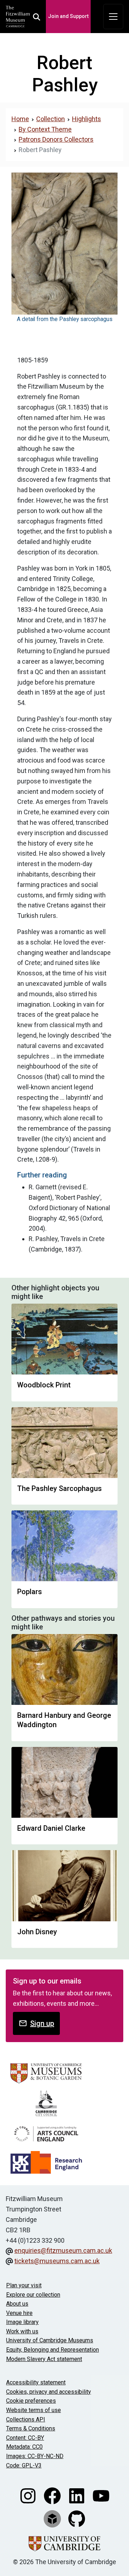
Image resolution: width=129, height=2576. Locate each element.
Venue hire (19, 2313)
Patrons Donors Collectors (56, 139)
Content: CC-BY (25, 2438)
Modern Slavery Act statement (44, 2359)
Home (20, 119)
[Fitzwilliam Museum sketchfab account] (53, 2518)
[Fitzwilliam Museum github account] (77, 2518)
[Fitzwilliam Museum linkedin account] (77, 2495)
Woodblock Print (44, 1385)
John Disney (37, 1932)
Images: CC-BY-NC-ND (35, 2456)
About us (17, 2304)
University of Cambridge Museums (50, 2340)
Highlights (87, 119)
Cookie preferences (31, 2401)
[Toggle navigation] (113, 17)
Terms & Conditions (31, 2428)
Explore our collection (33, 2295)
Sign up (42, 2023)
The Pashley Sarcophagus (59, 1488)
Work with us (22, 2331)
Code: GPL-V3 (24, 2465)
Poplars (30, 1592)
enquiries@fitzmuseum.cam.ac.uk (63, 2250)
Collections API (26, 2419)
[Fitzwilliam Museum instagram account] (29, 2495)
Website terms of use (34, 2410)
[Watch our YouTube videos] (101, 2495)
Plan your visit (24, 2285)
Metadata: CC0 (24, 2447)
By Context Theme (45, 129)
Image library (22, 2322)
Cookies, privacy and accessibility (49, 2392)
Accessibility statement (36, 2382)
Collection (51, 119)
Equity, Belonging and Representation (52, 2350)
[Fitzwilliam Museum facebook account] (53, 2495)
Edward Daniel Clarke (51, 1828)
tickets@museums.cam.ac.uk (57, 2261)
